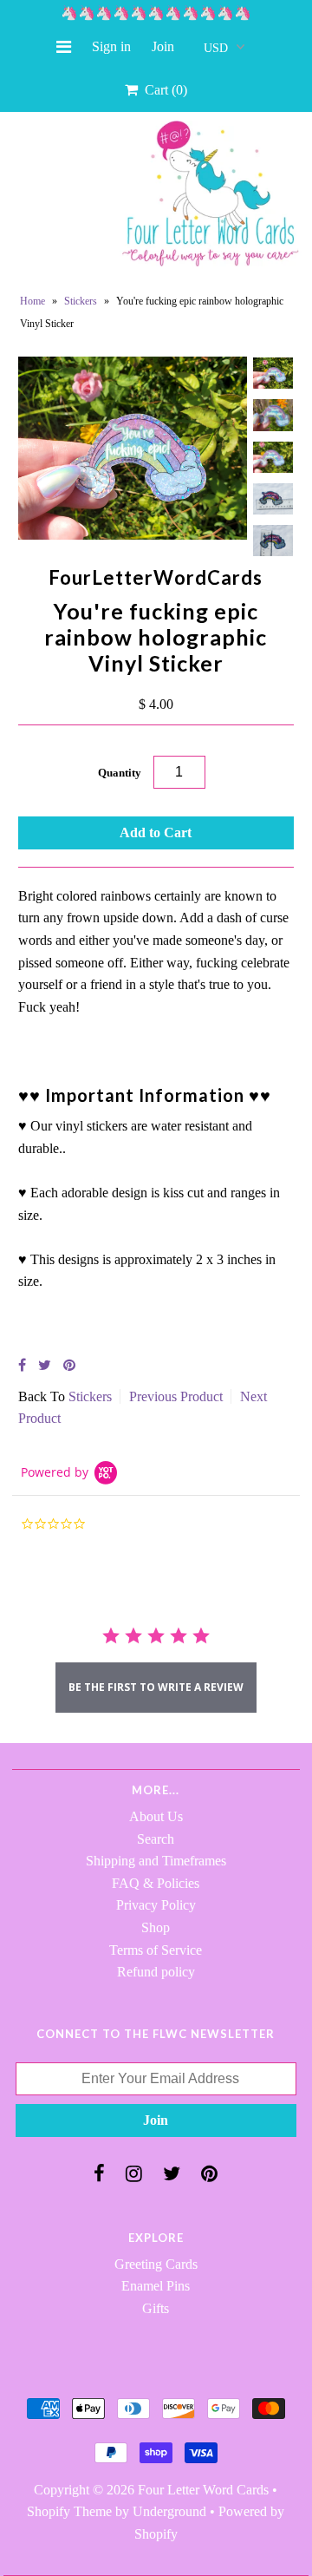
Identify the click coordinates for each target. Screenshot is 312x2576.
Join (163, 46)
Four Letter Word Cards (203, 2490)
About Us (156, 1816)
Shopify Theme (69, 2511)
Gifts (156, 2308)
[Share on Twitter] (45, 1365)
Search (156, 1839)
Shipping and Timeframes (156, 1861)
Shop (156, 1927)
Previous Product (176, 1396)
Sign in (111, 46)
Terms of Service (156, 1950)
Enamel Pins (156, 2286)
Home (32, 301)
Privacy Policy (156, 1905)
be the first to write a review (156, 1687)
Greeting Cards (156, 2264)
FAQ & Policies (156, 1883)
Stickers (81, 301)
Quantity (120, 773)
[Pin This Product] (69, 1365)
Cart (162, 90)
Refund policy (156, 1972)
